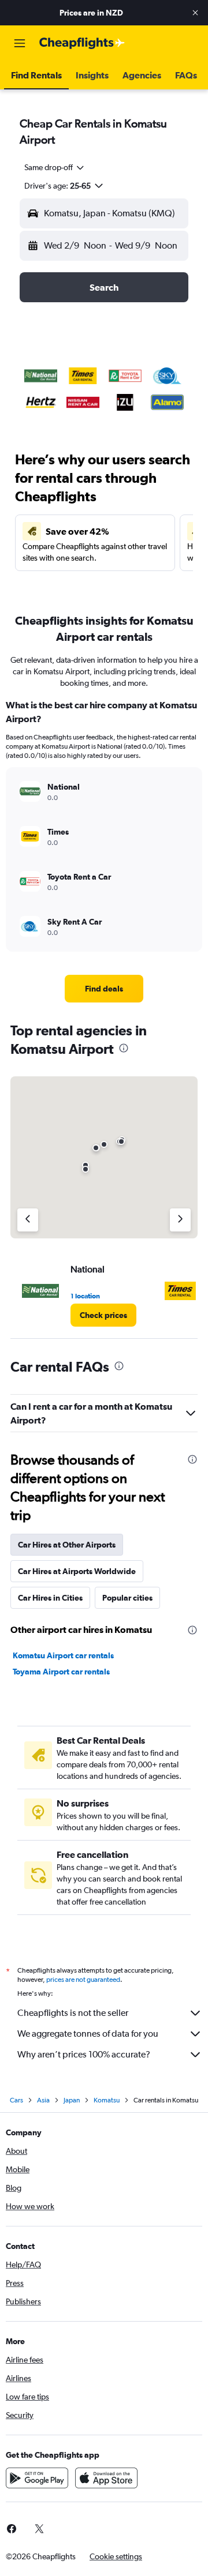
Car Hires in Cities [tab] (50, 1598)
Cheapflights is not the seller (73, 2013)
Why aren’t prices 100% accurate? (84, 2054)
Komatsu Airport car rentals (63, 1655)
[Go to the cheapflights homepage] (82, 43)
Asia (43, 2100)
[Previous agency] (28, 1220)
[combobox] (55, 167)
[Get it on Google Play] (37, 2478)
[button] (195, 13)
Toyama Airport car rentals (61, 1672)
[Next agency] (180, 1220)
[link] (104, 989)
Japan (72, 2100)
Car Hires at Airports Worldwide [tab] (77, 1571)
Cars (16, 2100)
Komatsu (107, 2100)
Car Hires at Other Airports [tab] (67, 1545)
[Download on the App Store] (106, 2478)
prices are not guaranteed (83, 1980)
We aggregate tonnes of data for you (88, 2034)
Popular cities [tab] (127, 1598)
